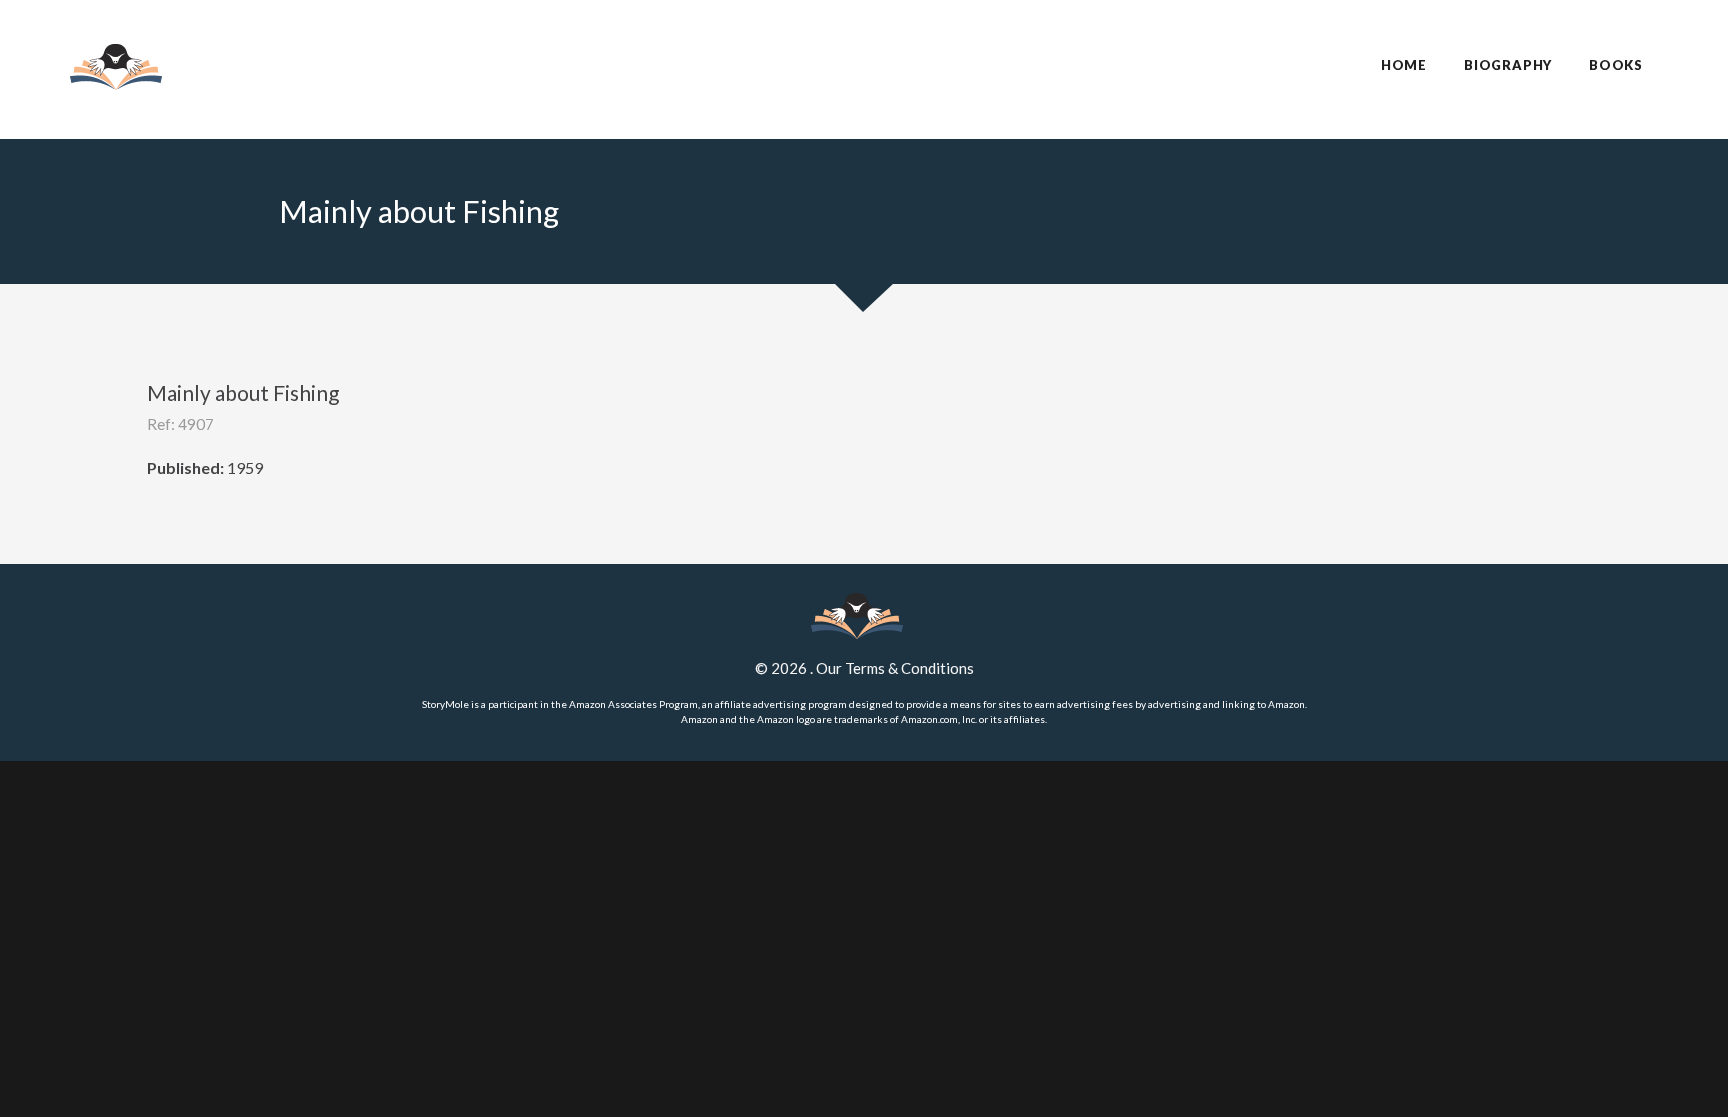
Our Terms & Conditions (895, 668)
